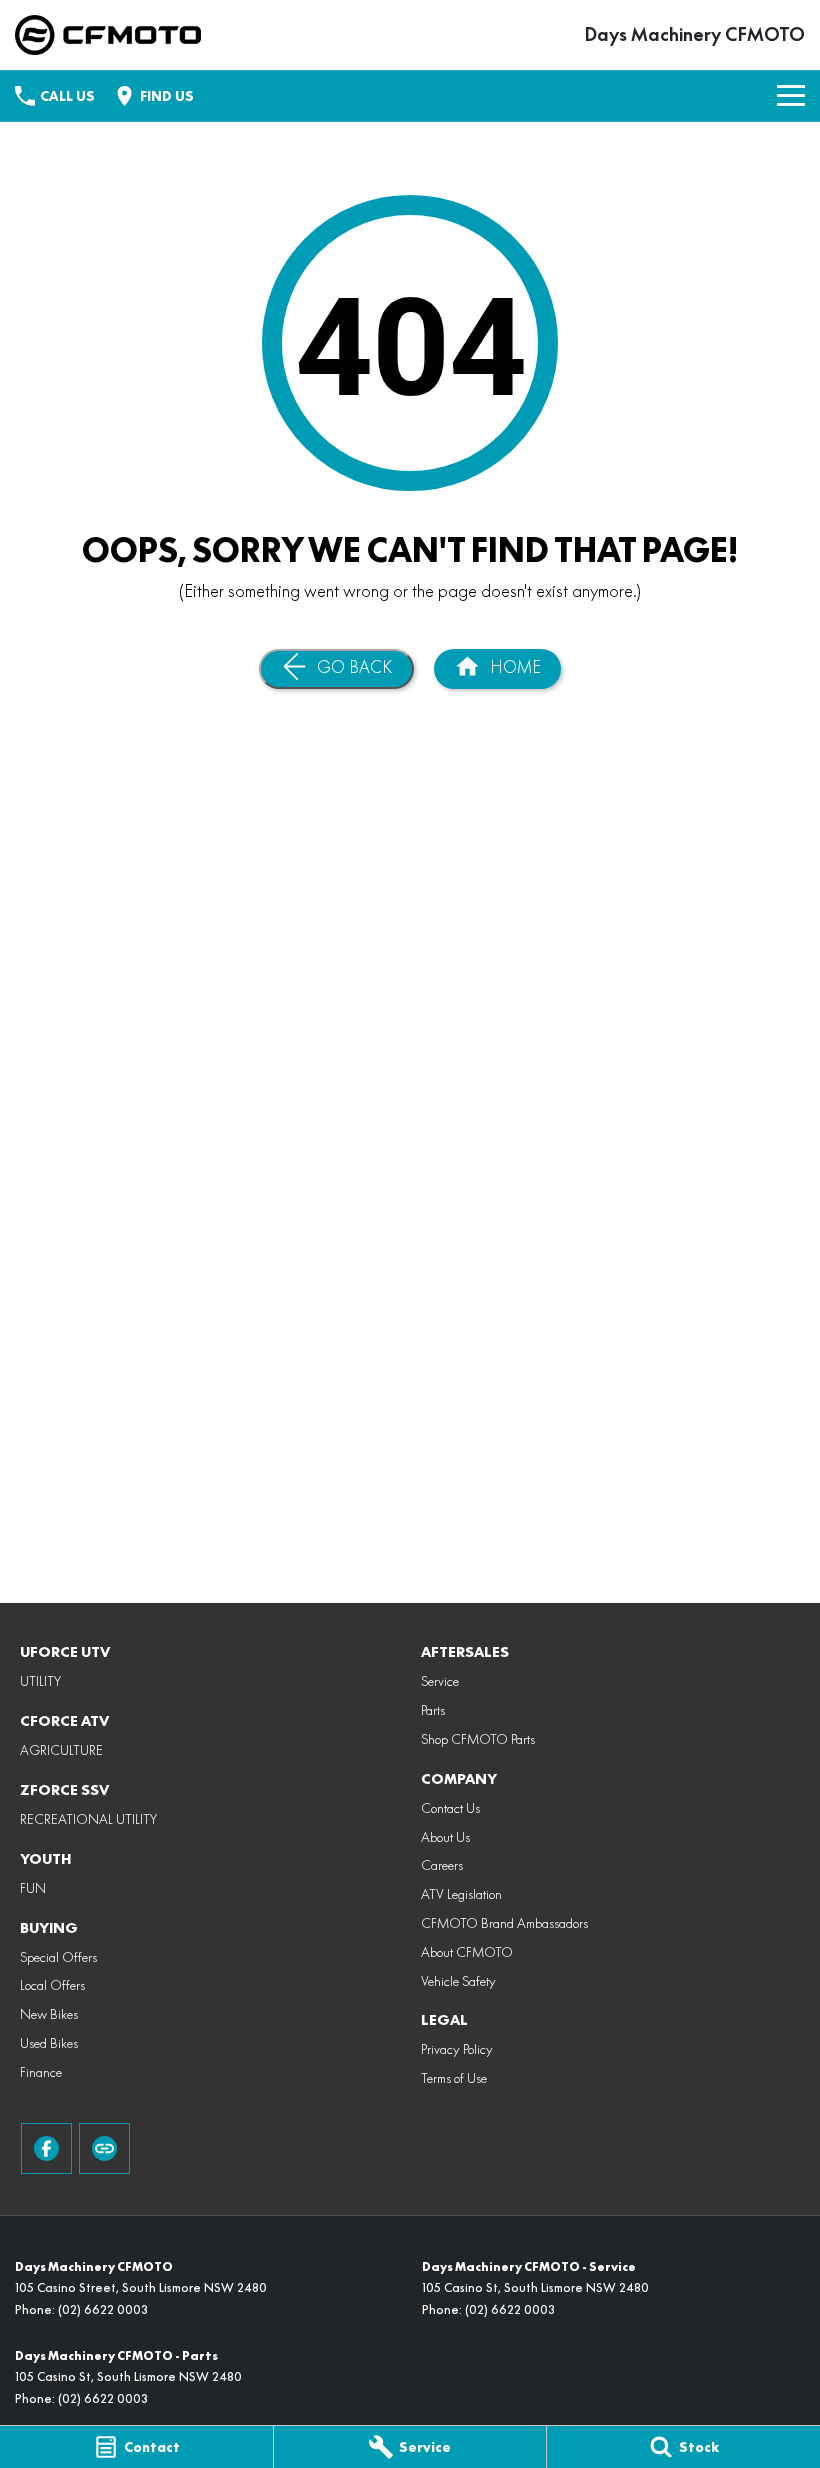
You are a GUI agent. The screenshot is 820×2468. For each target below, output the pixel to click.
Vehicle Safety (458, 1981)
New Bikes (49, 2014)
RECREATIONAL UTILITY (88, 1819)
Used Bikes (49, 2043)
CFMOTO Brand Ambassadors (504, 1923)
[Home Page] (108, 35)
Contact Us (450, 1808)
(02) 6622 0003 (103, 2309)
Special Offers (58, 1957)
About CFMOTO (467, 1952)
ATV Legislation (461, 1894)
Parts (433, 1710)
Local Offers (52, 1985)
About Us (445, 1837)
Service (440, 1681)
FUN (33, 1888)
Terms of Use (454, 2078)
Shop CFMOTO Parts (478, 1739)
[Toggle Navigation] (791, 96)
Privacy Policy (457, 2049)
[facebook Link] (46, 2148)
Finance (41, 2072)
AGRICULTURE (61, 1750)
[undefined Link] (104, 2148)
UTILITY (40, 1681)
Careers (442, 1865)
